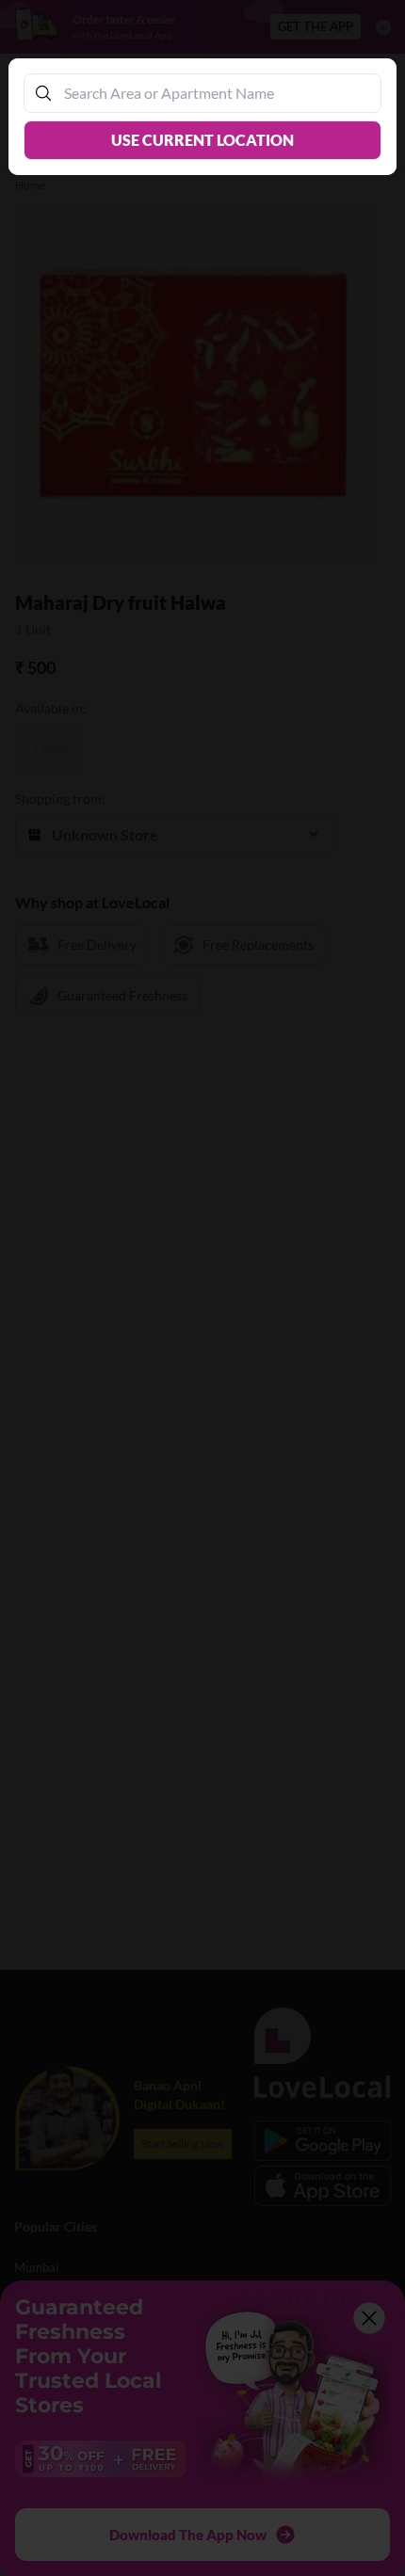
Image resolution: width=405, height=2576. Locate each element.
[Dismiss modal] (202, 1288)
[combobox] (212, 93)
